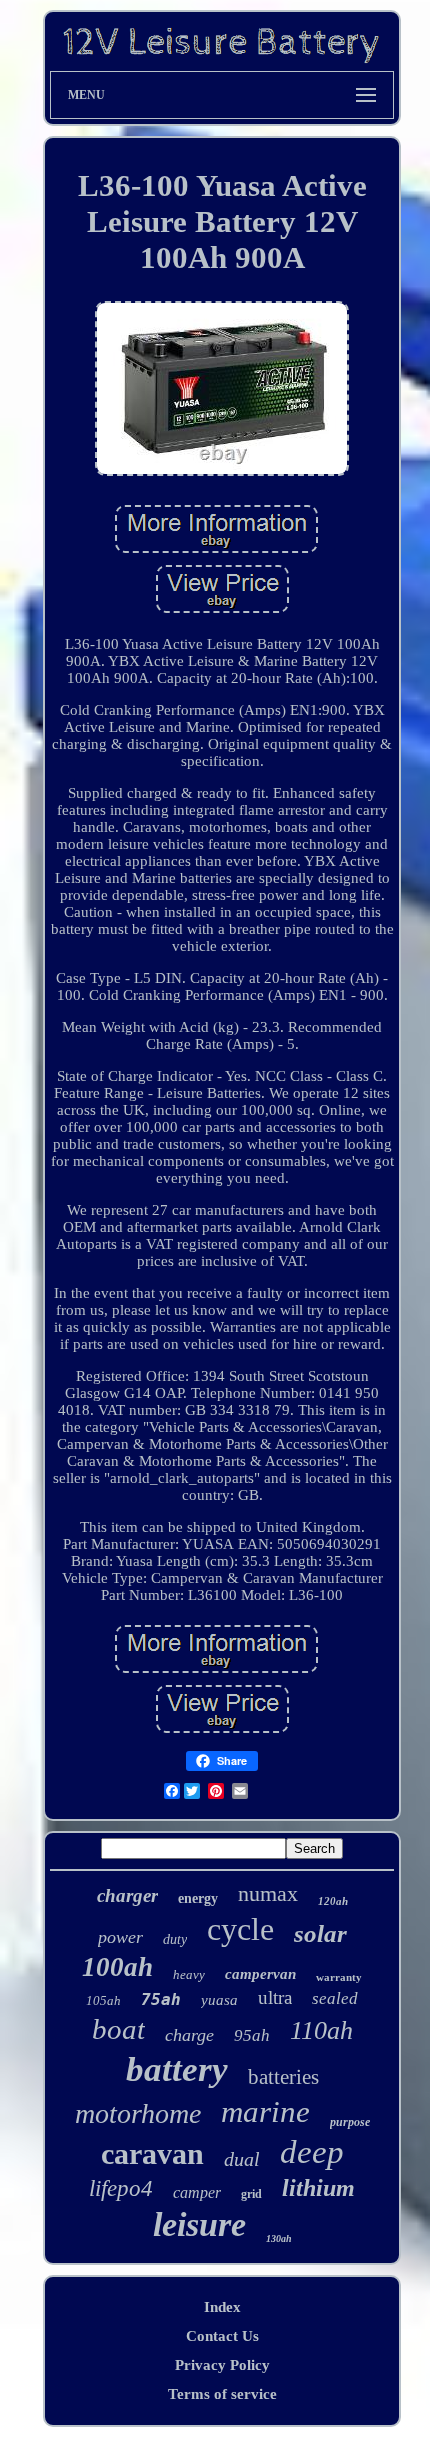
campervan (260, 1974)
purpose (350, 2122)
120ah (333, 1901)
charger (127, 1895)
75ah (161, 1999)
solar (320, 1933)
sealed (335, 1998)
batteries (283, 2077)
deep (312, 2152)
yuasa (219, 2000)
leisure (199, 2224)
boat (118, 2029)
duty (175, 1939)
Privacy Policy (222, 2365)
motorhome (138, 2113)
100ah (117, 1967)
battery (177, 2069)
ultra (275, 1997)
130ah (279, 2238)
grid (251, 2194)
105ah (103, 2000)
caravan (152, 2153)
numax (268, 1893)
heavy (189, 1974)
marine (265, 2111)
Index (222, 2307)
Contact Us (222, 2336)
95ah (252, 2035)
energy (198, 1898)
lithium (318, 2188)
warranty (339, 1977)
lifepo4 (121, 2188)
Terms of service (222, 2394)
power (120, 1937)
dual (242, 2159)
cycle (240, 1929)
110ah (321, 2030)
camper (197, 2192)
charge (189, 2035)
